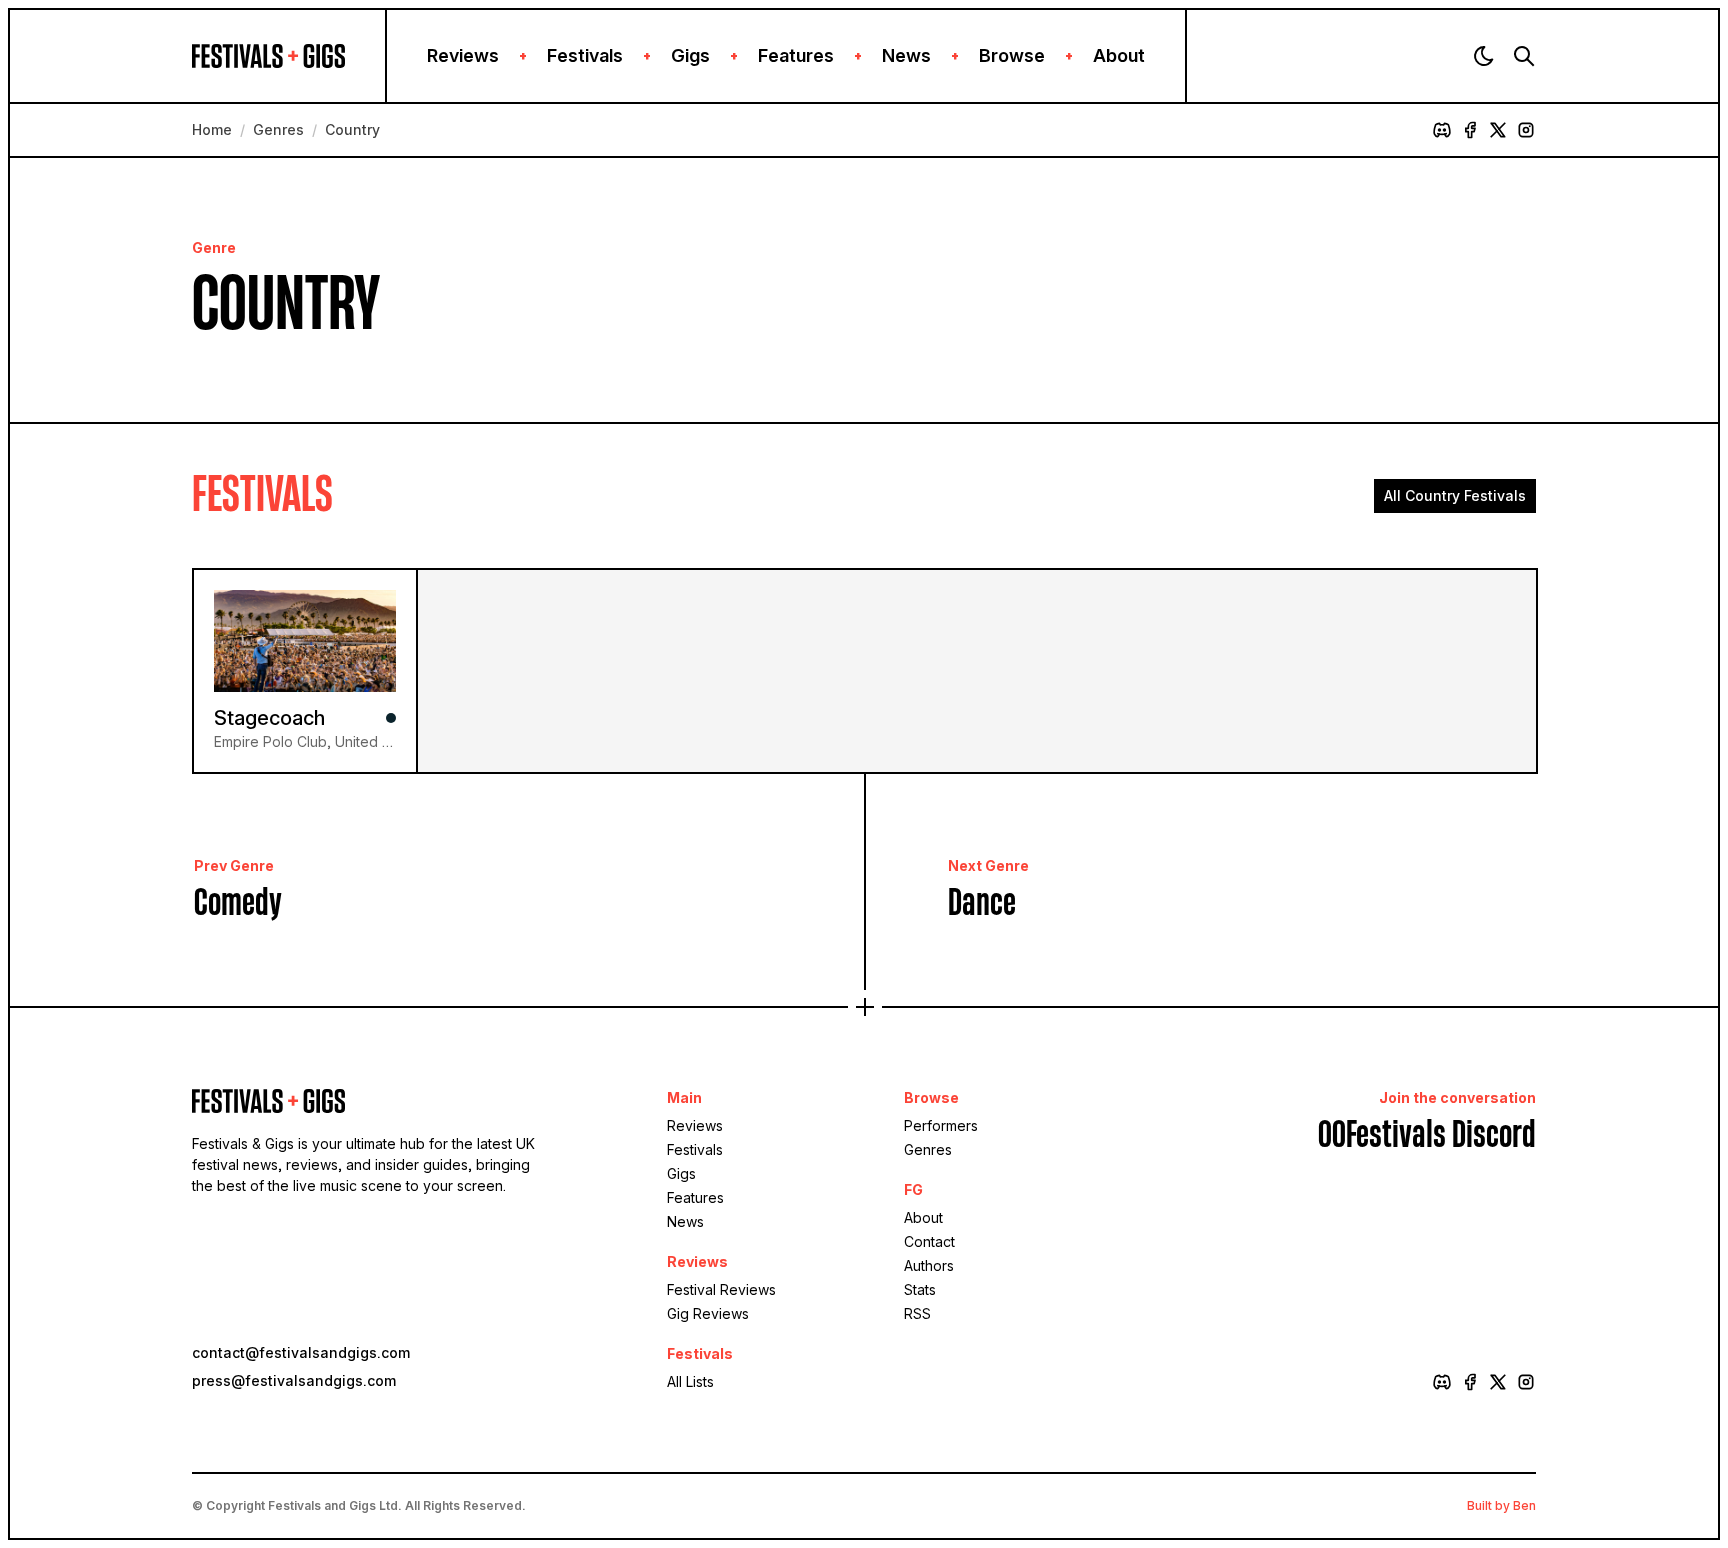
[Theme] (1484, 56)
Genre (214, 247)
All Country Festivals (1455, 495)
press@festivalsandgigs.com (294, 1380)
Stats (920, 1289)
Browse (1012, 55)
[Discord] (1442, 130)
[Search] (1524, 56)
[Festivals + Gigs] (288, 56)
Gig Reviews (708, 1313)
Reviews (463, 55)
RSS (917, 1313)
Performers (941, 1125)
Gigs (690, 55)
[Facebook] (1470, 130)
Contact (929, 1241)
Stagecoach (269, 718)
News (906, 55)
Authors (929, 1265)
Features (796, 55)
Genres (278, 129)
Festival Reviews (721, 1289)
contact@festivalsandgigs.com (301, 1352)
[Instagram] (1526, 130)
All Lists (690, 1381)
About (1119, 55)
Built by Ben (1501, 1505)
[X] (1498, 130)
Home (212, 129)
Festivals (585, 55)
